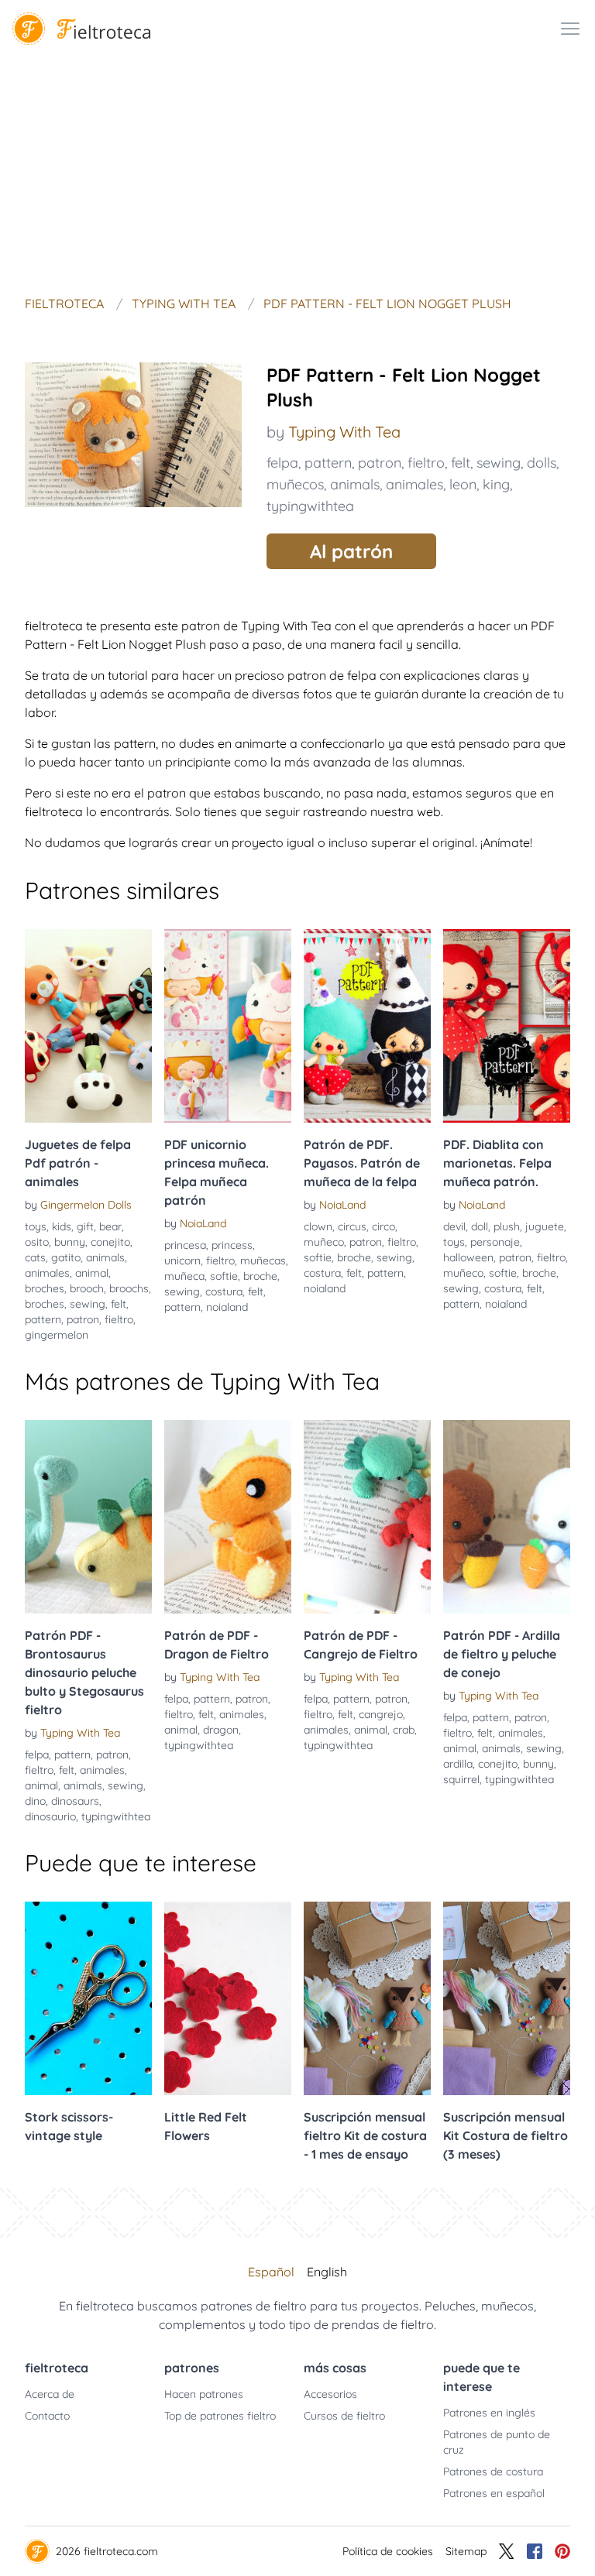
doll (480, 1226)
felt (461, 463)
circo (383, 1226)
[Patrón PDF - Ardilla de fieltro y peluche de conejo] (507, 1517)
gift (85, 1226)
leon (463, 484)
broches (45, 1288)
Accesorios (330, 2394)
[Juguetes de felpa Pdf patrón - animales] (88, 1026)
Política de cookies (388, 2551)
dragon (221, 1730)
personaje (495, 1242)
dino (35, 1801)
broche (260, 1276)
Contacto (47, 2416)
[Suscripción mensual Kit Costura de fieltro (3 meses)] (507, 1998)
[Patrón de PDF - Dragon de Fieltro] (228, 1517)
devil (454, 1226)
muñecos (295, 484)
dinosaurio (50, 1816)
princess (232, 1245)
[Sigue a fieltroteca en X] (507, 2551)
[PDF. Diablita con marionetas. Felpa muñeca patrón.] (507, 1026)
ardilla (458, 1764)
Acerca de (50, 2394)
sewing (499, 463)
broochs (129, 1288)
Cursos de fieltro (344, 2416)
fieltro (426, 463)
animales (414, 484)
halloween (468, 1257)
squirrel (461, 1779)
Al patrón (351, 551)
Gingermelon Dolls (86, 1205)
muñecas (263, 1261)
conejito (110, 1242)
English (327, 2272)
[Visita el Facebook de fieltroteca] (535, 2551)
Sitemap (466, 2551)
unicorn (182, 1261)
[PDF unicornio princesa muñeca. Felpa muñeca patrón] (228, 1026)
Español (271, 2272)
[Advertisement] (297, 173)
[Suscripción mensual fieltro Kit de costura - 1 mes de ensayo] (367, 1998)
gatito (66, 1257)
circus (352, 1226)
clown (318, 1226)
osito (37, 1242)
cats (35, 1257)
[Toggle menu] (570, 29)
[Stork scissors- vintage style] (88, 1998)
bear (110, 1226)
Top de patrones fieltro (220, 2416)
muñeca (184, 1276)
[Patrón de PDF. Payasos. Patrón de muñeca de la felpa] (367, 1026)
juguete (545, 1226)
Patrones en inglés (489, 2413)
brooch (87, 1288)
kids (62, 1226)
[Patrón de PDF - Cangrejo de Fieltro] (367, 1517)
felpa (282, 463)
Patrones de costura (493, 2471)
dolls (542, 463)
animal (92, 1273)
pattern (328, 463)
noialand (227, 1307)
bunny (70, 1242)
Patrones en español (494, 2493)
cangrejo (381, 1714)
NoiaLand (203, 1223)
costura (224, 1291)
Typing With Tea (344, 432)
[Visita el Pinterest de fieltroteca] (562, 2551)
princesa (185, 1245)
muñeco (324, 1242)
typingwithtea (310, 506)
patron (380, 463)
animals (355, 484)
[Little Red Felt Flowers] (228, 1998)
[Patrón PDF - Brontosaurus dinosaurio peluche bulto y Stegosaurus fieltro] (88, 1517)
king (496, 484)
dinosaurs (75, 1801)
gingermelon (57, 1335)
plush (507, 1226)
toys (36, 1226)
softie (224, 1276)
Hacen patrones (204, 2394)
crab (404, 1730)
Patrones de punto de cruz (497, 2442)
